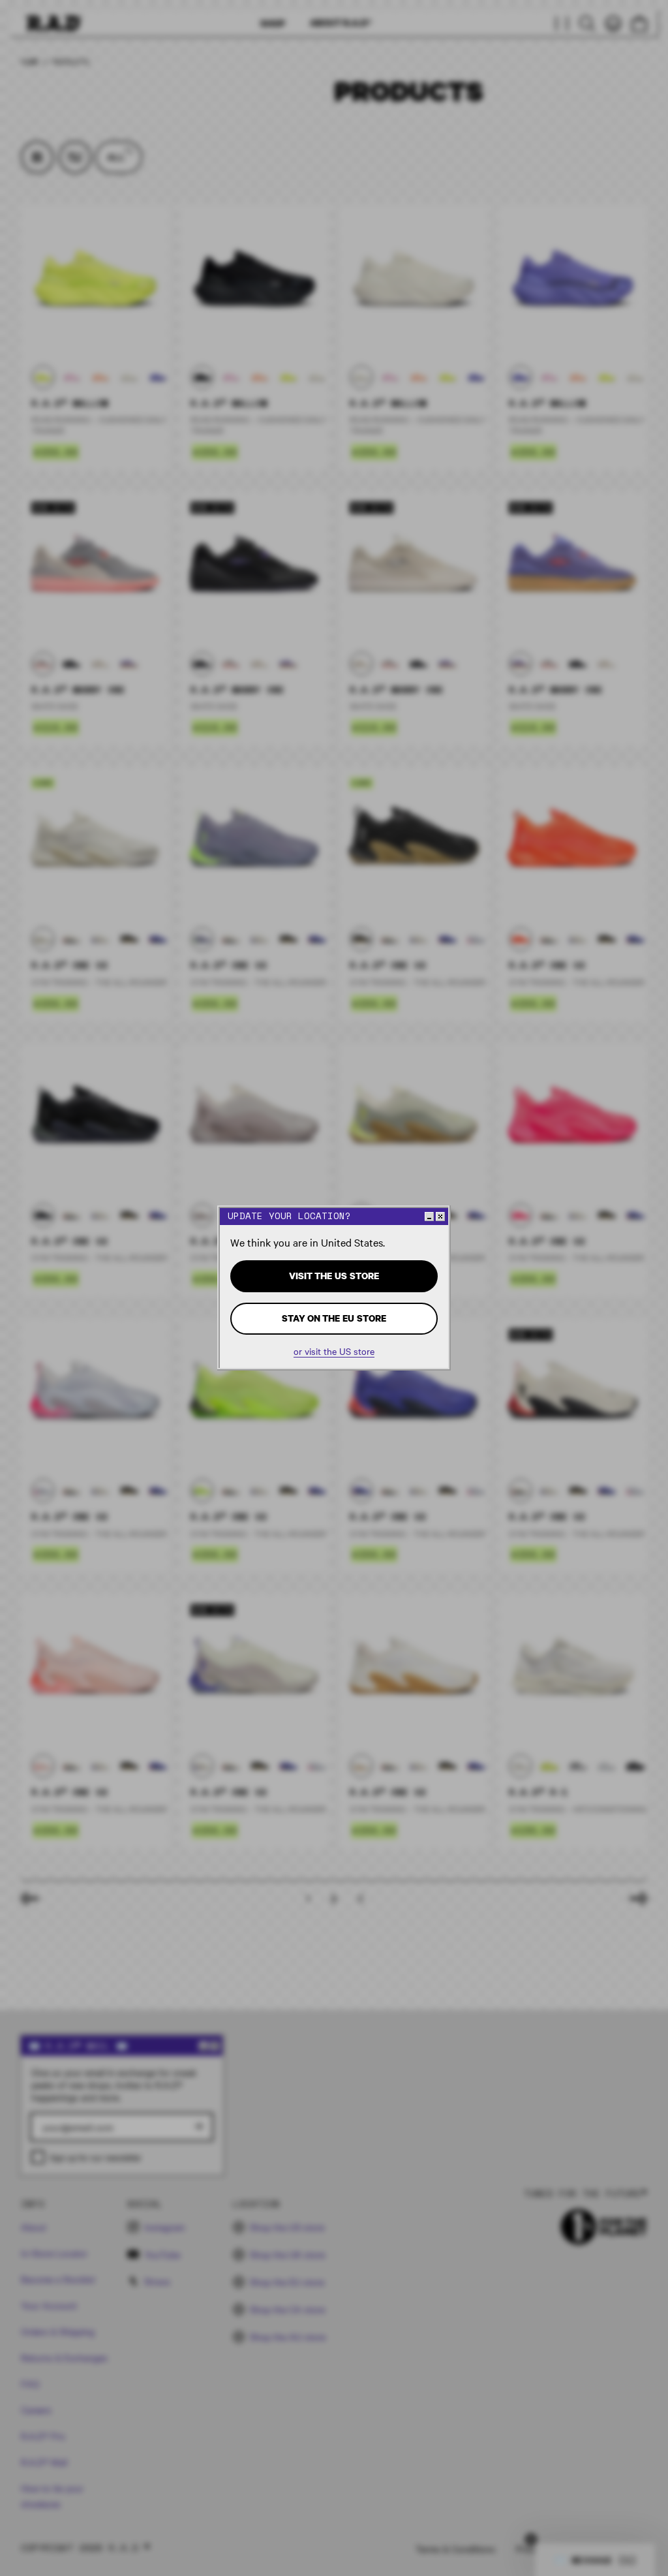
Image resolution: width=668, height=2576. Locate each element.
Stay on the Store (334, 1318)
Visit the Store (334, 1276)
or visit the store (334, 1351)
